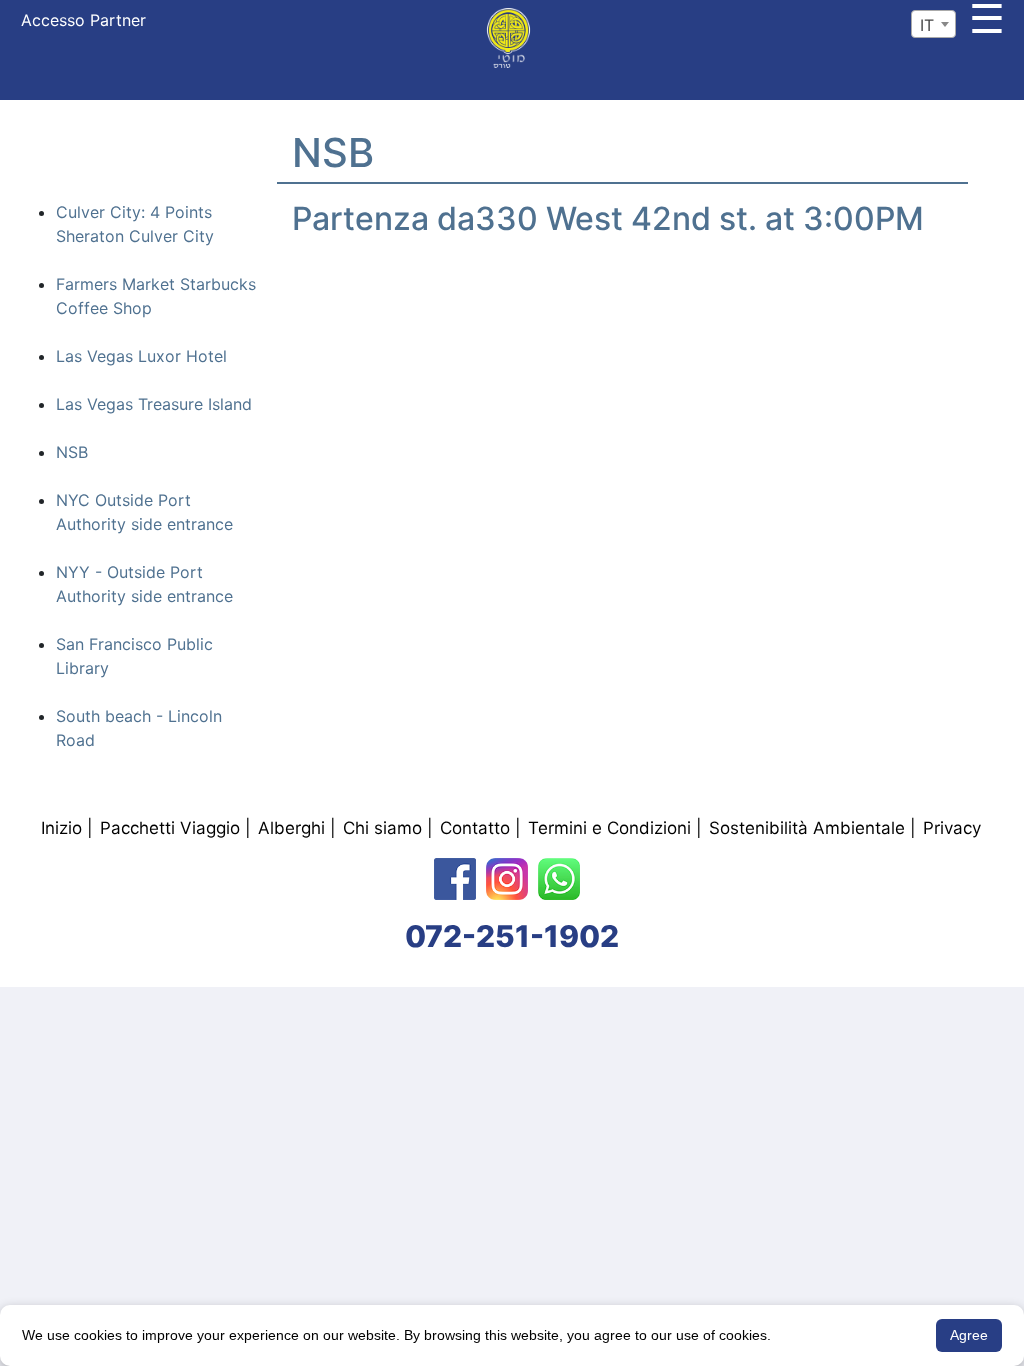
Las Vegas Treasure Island (154, 404)
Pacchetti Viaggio (170, 828)
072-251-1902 (512, 936)
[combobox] (933, 24)
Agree (969, 1335)
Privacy (952, 828)
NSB (72, 452)
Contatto (475, 828)
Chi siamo (382, 828)
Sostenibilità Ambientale (807, 828)
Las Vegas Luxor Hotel (141, 356)
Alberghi (291, 828)
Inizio (61, 828)
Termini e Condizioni (609, 828)
